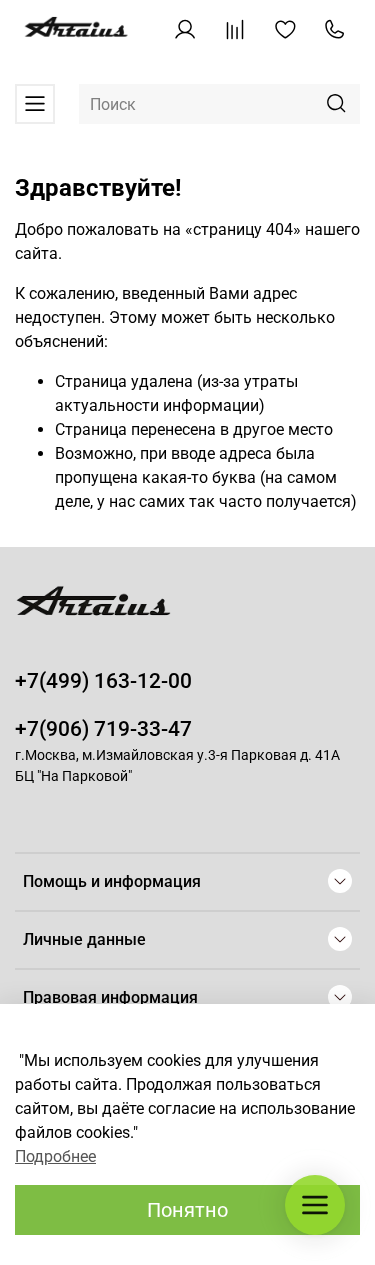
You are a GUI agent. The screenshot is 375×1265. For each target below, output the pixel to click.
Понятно (187, 1210)
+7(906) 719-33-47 (103, 729)
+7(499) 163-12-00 (103, 681)
